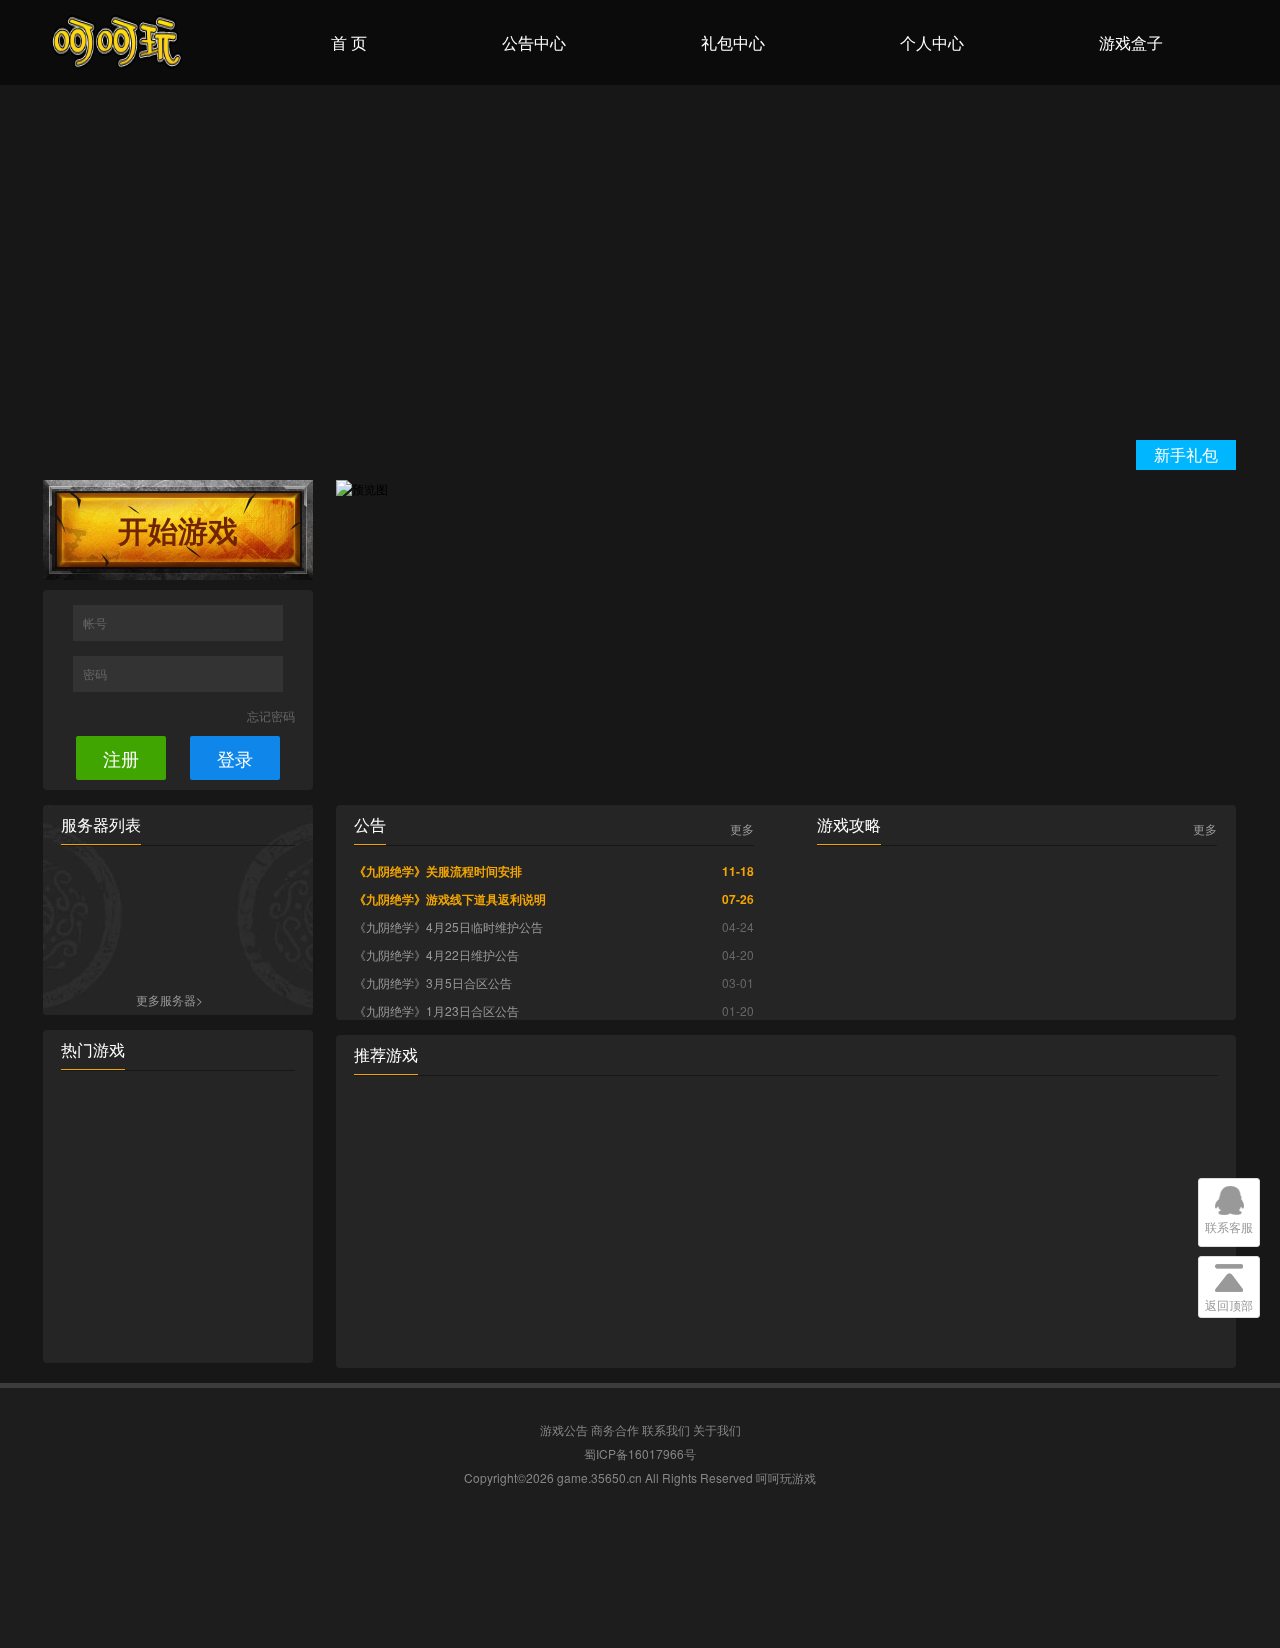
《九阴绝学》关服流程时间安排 (438, 871)
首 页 (349, 42)
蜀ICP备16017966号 (640, 1453)
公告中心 (534, 42)
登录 (235, 758)
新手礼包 (1186, 454)
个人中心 (932, 42)
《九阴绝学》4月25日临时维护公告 (448, 926)
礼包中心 (733, 42)
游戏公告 (564, 1429)
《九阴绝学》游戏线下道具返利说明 (450, 899)
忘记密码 (271, 715)
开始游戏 (178, 529)
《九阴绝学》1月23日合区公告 (436, 1010)
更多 (742, 829)
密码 (96, 673)
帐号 (96, 622)
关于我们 (717, 1429)
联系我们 (666, 1429)
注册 (121, 758)
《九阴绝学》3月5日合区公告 (433, 982)
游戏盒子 (1131, 42)
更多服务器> (169, 999)
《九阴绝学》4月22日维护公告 (436, 954)
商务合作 (615, 1429)
